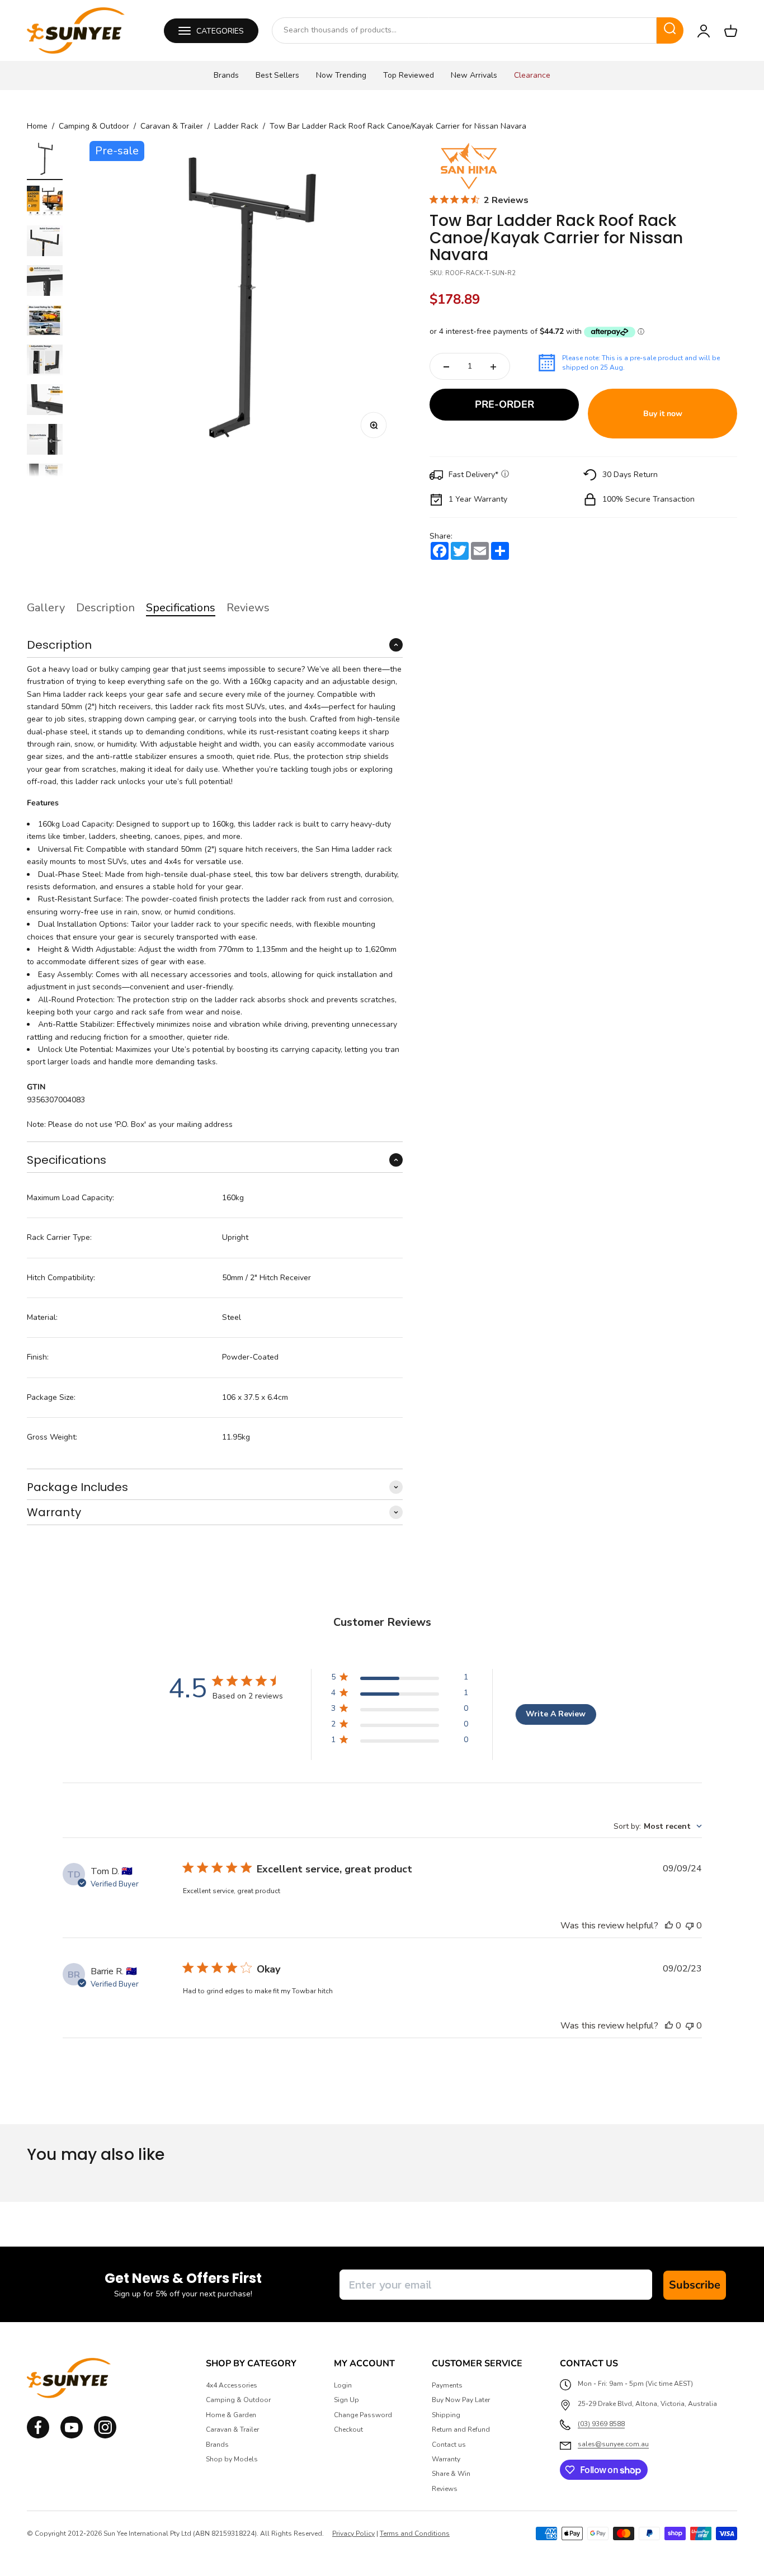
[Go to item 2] (45, 203)
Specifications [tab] (181, 608)
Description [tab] (105, 608)
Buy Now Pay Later (461, 2400)
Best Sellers (277, 75)
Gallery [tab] (46, 608)
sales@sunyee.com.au (613, 2444)
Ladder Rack (236, 126)
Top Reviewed (409, 75)
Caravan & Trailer (172, 126)
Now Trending (341, 75)
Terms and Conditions (415, 2533)
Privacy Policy (353, 2533)
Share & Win (451, 2474)
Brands (226, 75)
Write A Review (556, 1714)
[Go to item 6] (45, 362)
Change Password (363, 2415)
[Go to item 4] (45, 282)
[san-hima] (469, 166)
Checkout (348, 2429)
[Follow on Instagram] (72, 2436)
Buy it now (663, 414)
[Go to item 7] (45, 401)
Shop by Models (232, 2459)
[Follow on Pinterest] (105, 2436)
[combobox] (464, 30)
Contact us (449, 2445)
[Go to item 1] (45, 161)
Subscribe (695, 2285)
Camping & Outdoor (94, 126)
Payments (447, 2385)
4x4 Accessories (232, 2385)
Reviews (445, 2489)
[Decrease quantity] (446, 367)
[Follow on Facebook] (38, 2436)
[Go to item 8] (45, 441)
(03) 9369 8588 (601, 2424)
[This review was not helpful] (690, 1926)
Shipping (446, 2415)
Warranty (446, 2459)
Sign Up (346, 2400)
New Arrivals (474, 75)
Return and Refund (461, 2429)
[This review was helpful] (669, 1926)
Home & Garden (231, 2415)
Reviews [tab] (248, 608)
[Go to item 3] (45, 242)
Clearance (532, 75)
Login (343, 2385)
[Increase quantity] (493, 367)
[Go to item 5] (45, 322)
